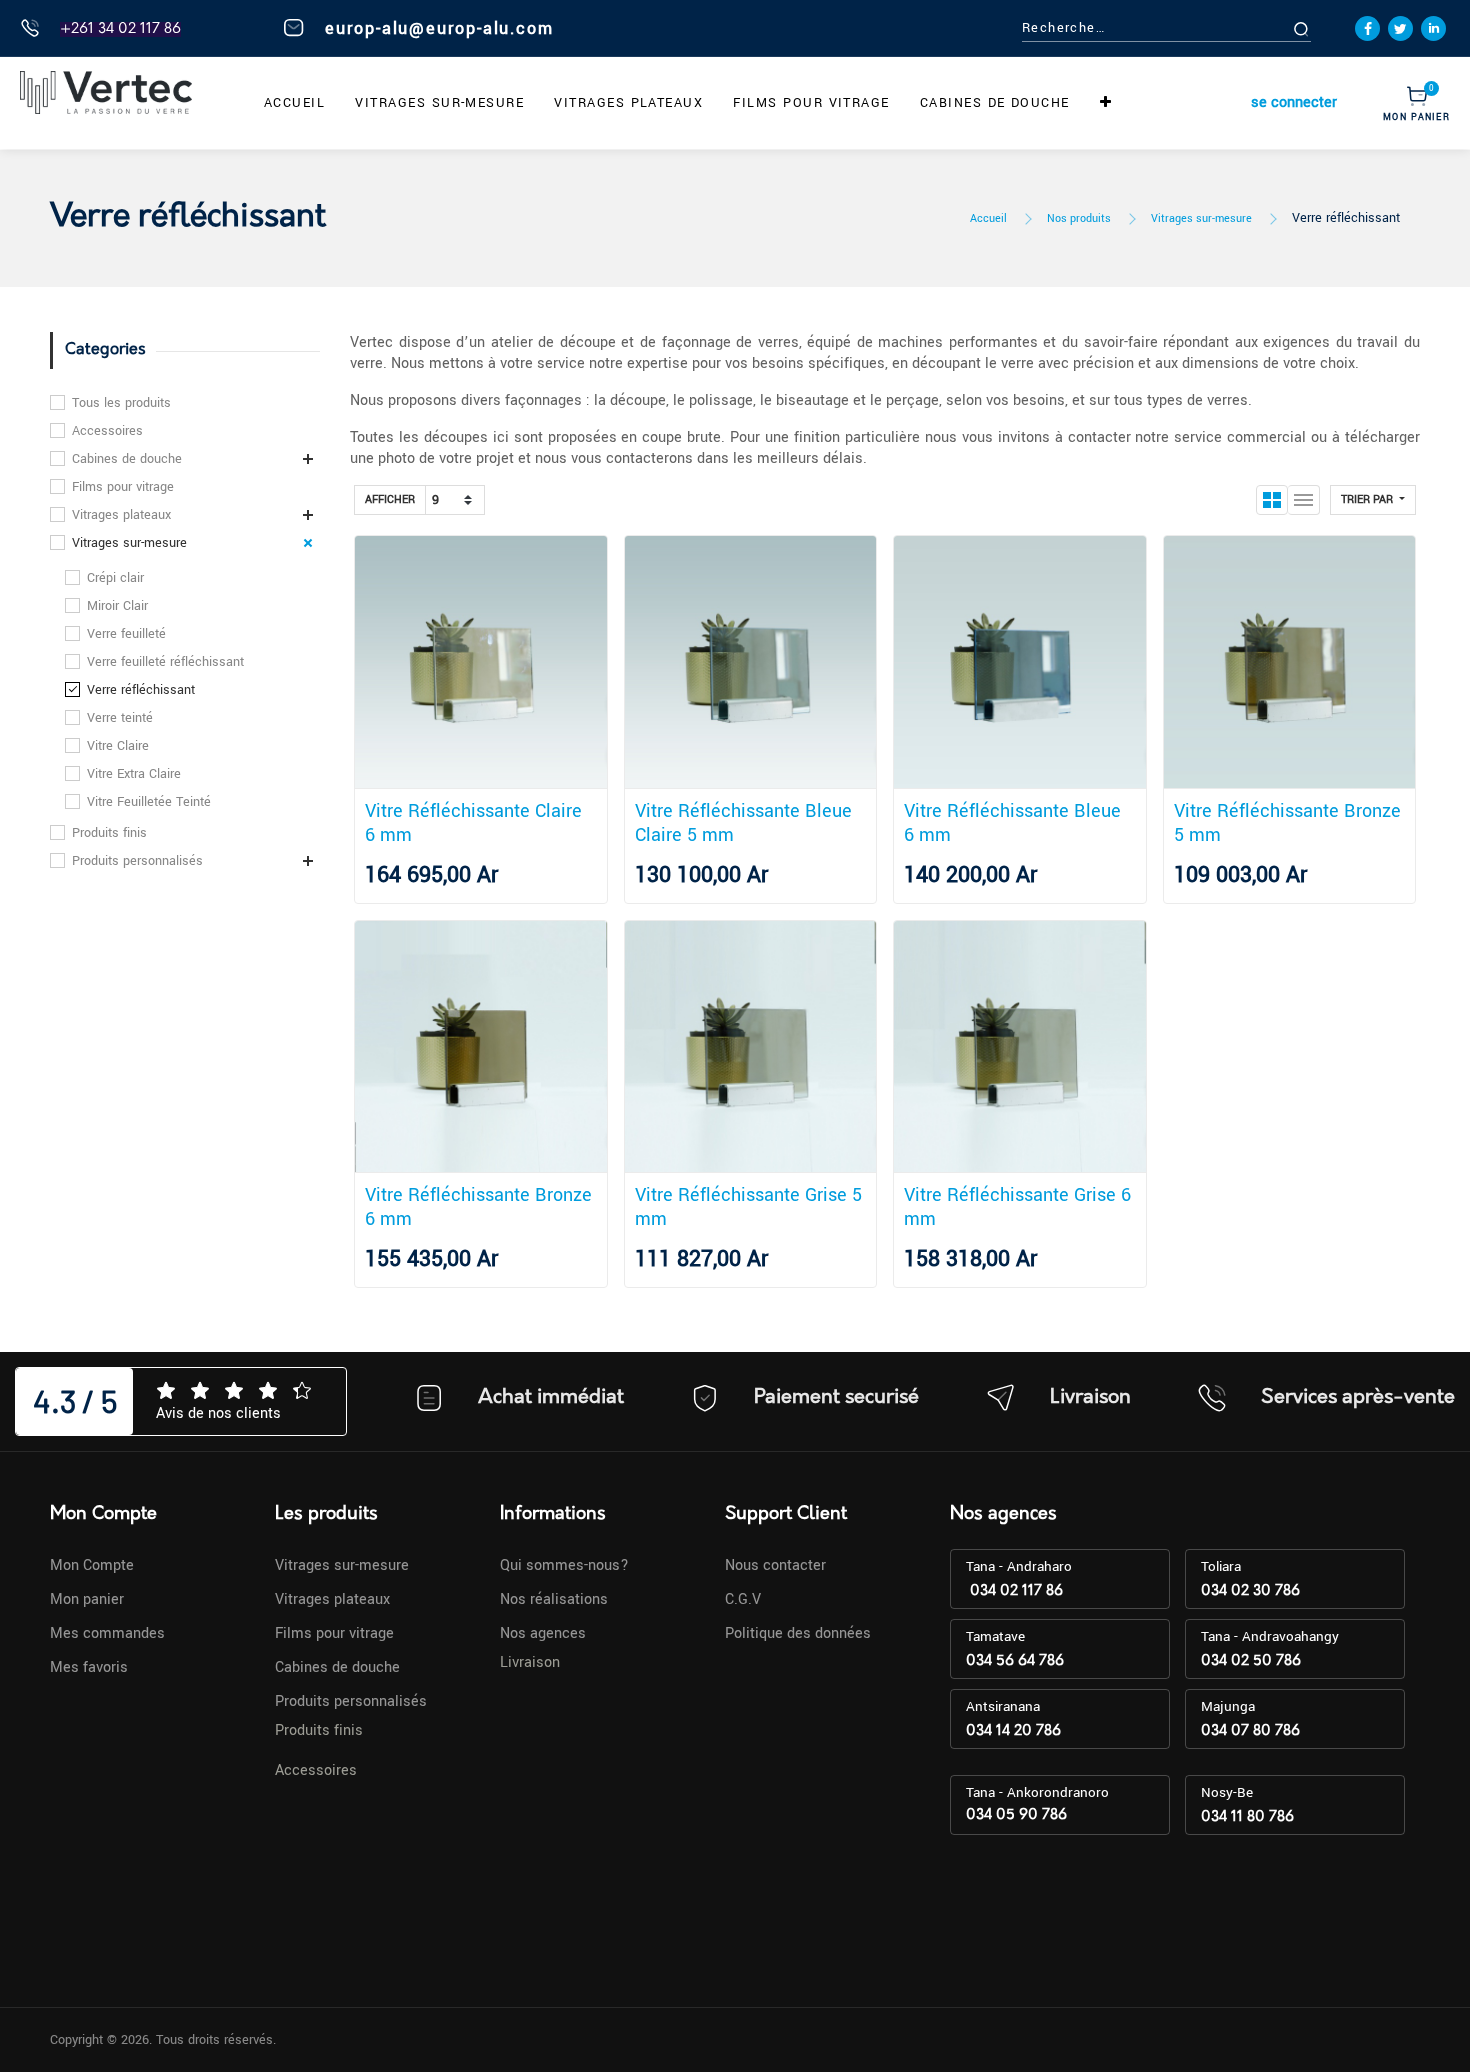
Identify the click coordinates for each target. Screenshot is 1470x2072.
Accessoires (107, 431)
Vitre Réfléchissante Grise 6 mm (1017, 1207)
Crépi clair (115, 578)
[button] (1106, 103)
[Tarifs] (1272, 500)
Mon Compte (92, 1565)
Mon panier (87, 1599)
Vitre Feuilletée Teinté (149, 802)
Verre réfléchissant (1346, 218)
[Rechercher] (1323, 28)
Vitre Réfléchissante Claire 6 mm (473, 823)
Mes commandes (107, 1633)
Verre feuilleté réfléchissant (165, 662)
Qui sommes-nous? (564, 1565)
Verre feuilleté (126, 634)
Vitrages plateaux (121, 515)
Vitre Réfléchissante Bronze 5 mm (1287, 823)
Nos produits (1079, 218)
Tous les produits (121, 403)
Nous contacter (775, 1565)
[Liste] (1304, 500)
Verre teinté (120, 718)
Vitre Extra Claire (134, 774)
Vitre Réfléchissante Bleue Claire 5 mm (743, 823)
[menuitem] (294, 103)
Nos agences (543, 1633)
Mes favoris (89, 1667)
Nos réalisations (554, 1599)
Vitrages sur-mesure (1201, 218)
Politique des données (798, 1633)
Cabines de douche (127, 459)
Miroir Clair (117, 606)
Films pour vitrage (123, 487)
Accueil (988, 218)
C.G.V (743, 1599)
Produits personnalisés (137, 861)
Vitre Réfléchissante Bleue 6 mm (1012, 823)
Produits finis (109, 833)
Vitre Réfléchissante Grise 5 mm (748, 1207)
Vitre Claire (118, 746)
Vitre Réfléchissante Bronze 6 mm (478, 1207)
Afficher (390, 499)
